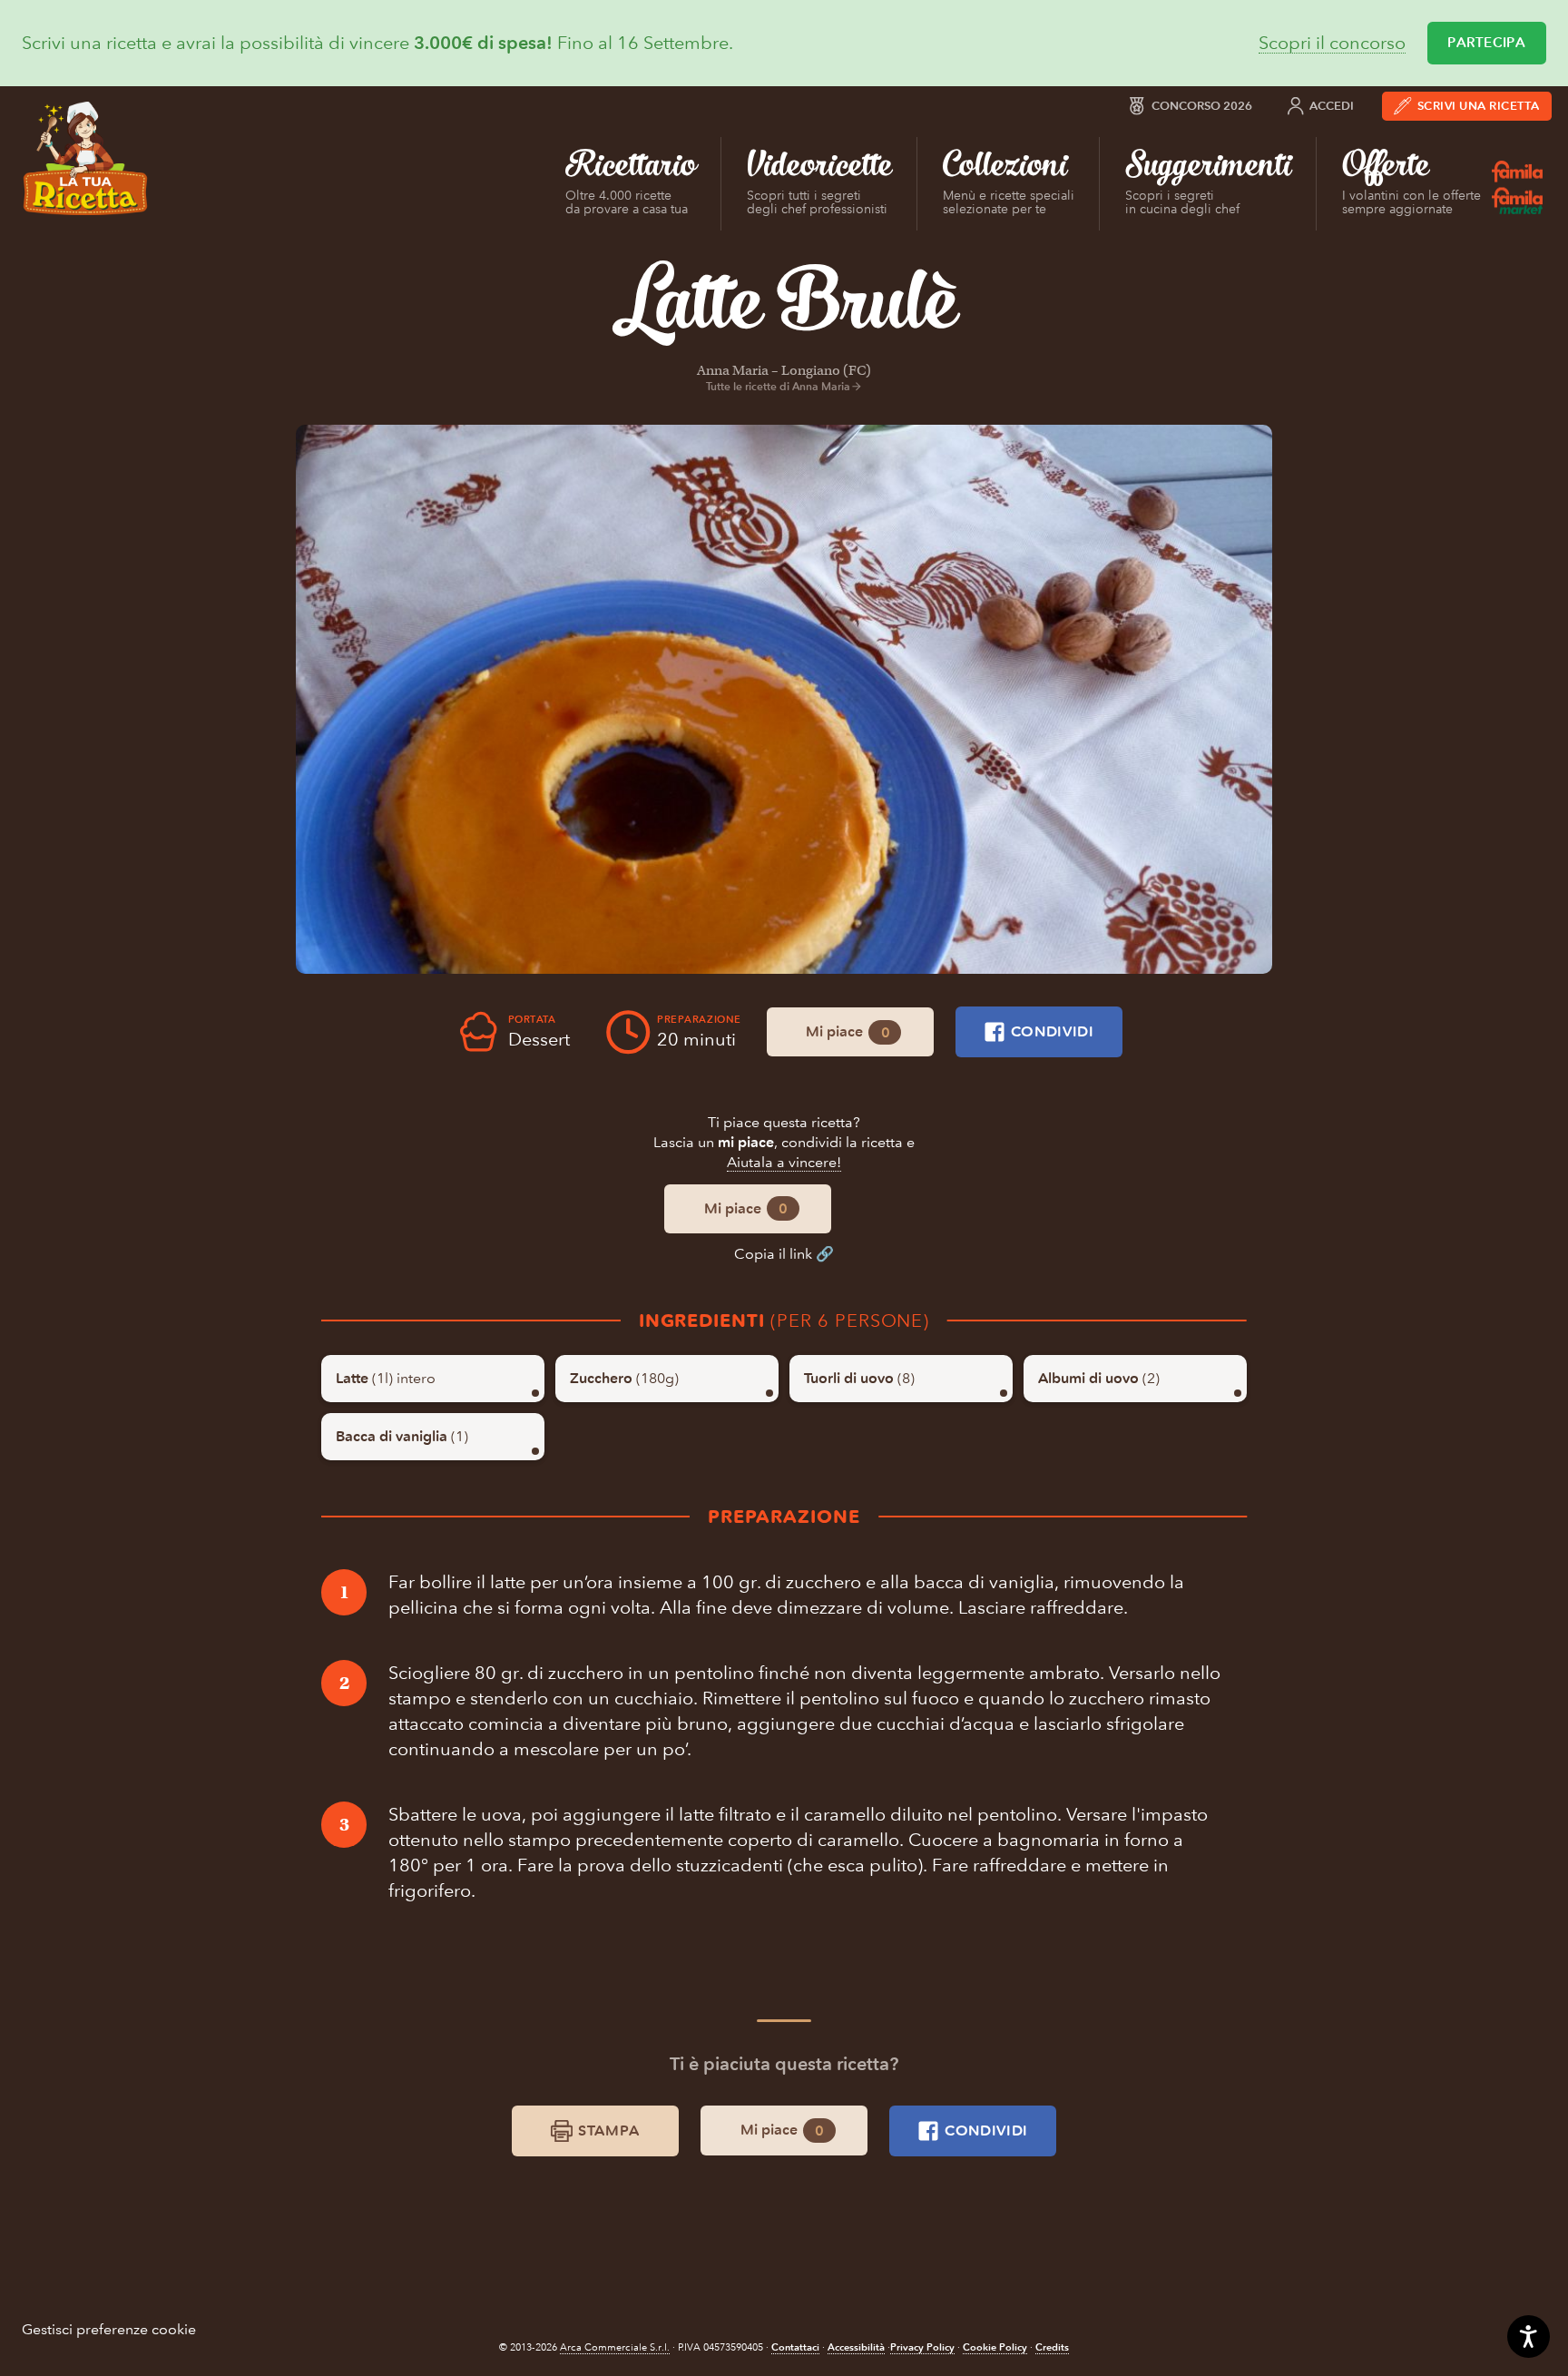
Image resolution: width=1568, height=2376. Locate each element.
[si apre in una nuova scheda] (784, 699)
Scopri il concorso (1332, 43)
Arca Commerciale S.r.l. (615, 2347)
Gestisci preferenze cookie (109, 2329)
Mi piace (848, 1032)
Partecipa (1486, 43)
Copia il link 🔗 (784, 1254)
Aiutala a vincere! (784, 1162)
